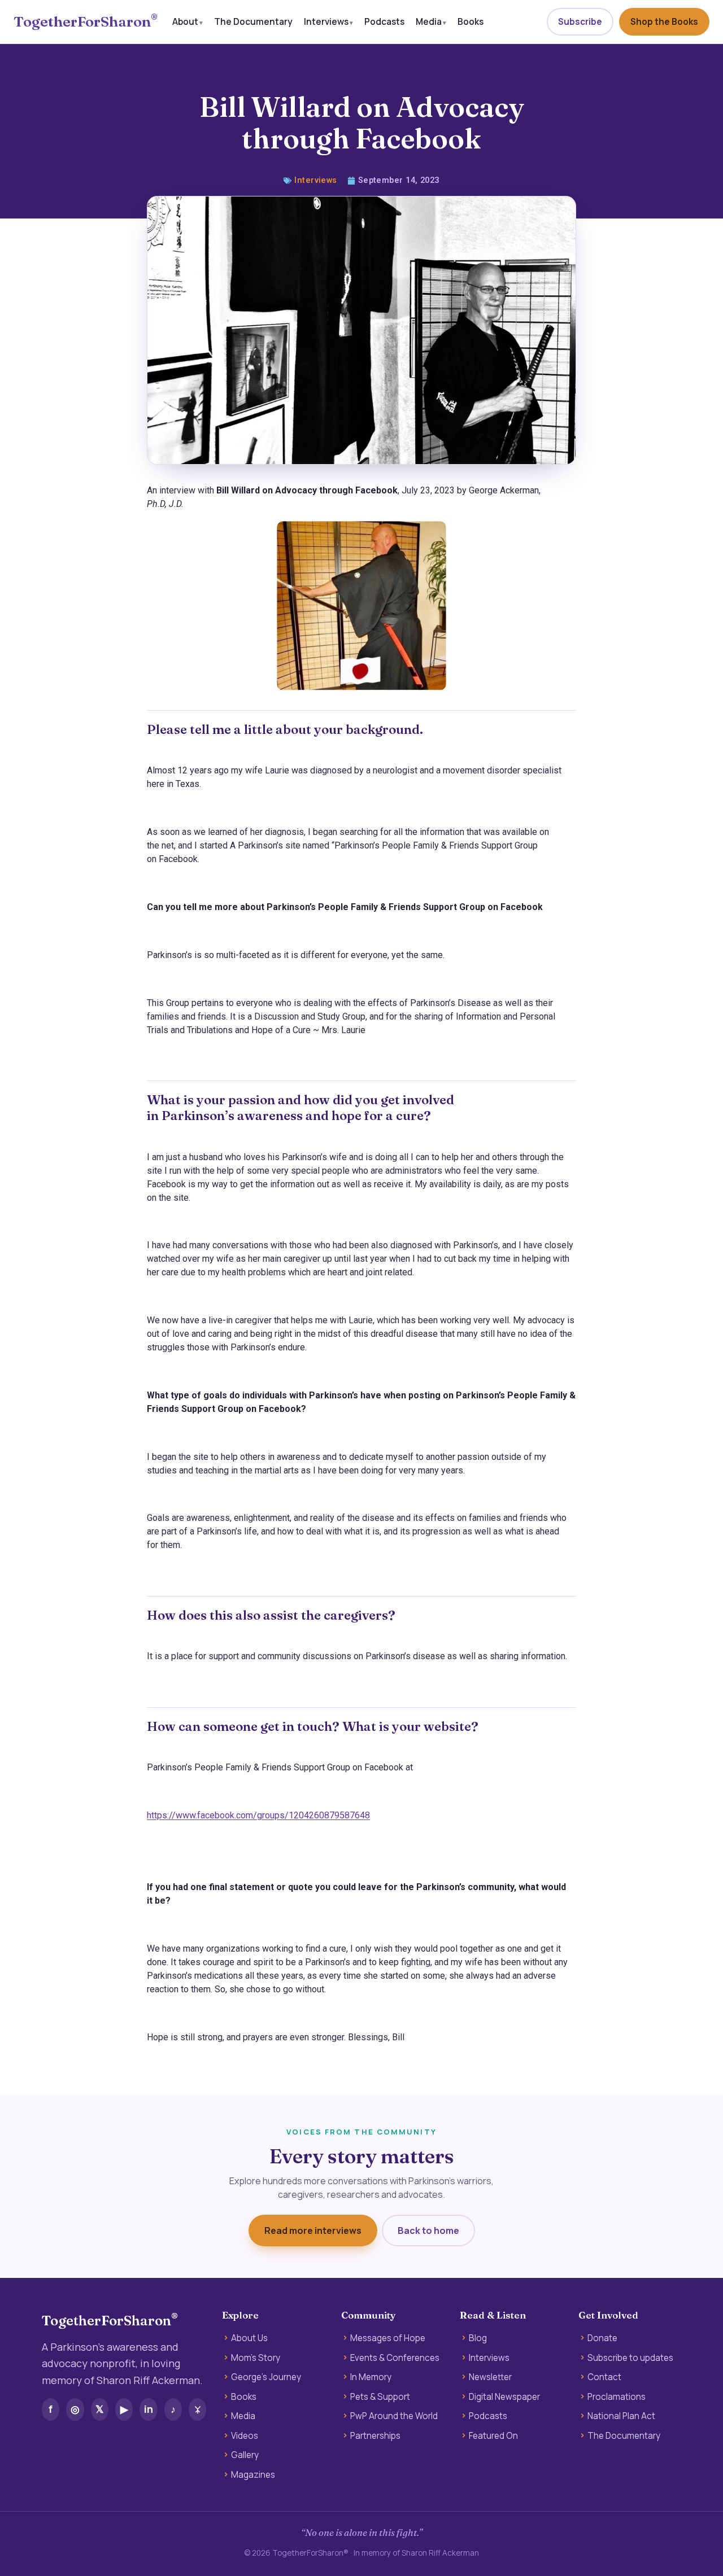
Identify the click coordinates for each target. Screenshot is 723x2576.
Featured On (493, 2436)
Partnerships (375, 2436)
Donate (602, 2338)
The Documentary (253, 21)
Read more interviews (313, 2231)
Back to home (428, 2231)
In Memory (371, 2377)
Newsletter (490, 2377)
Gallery (245, 2455)
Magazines (253, 2475)
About (185, 21)
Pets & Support (380, 2397)
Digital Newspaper (504, 2397)
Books (471, 21)
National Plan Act (621, 2416)
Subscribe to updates (630, 2358)
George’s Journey (266, 2377)
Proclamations (617, 2397)
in (149, 2409)
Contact (604, 2377)
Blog (478, 2338)
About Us (249, 2338)
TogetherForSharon (86, 22)
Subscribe (580, 22)
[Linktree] (197, 2409)
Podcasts (384, 21)
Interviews (326, 21)
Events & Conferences (395, 2358)
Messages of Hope (388, 2338)
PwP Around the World (394, 2416)
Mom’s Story (256, 2358)
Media (429, 21)
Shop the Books (664, 22)
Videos (245, 2436)
